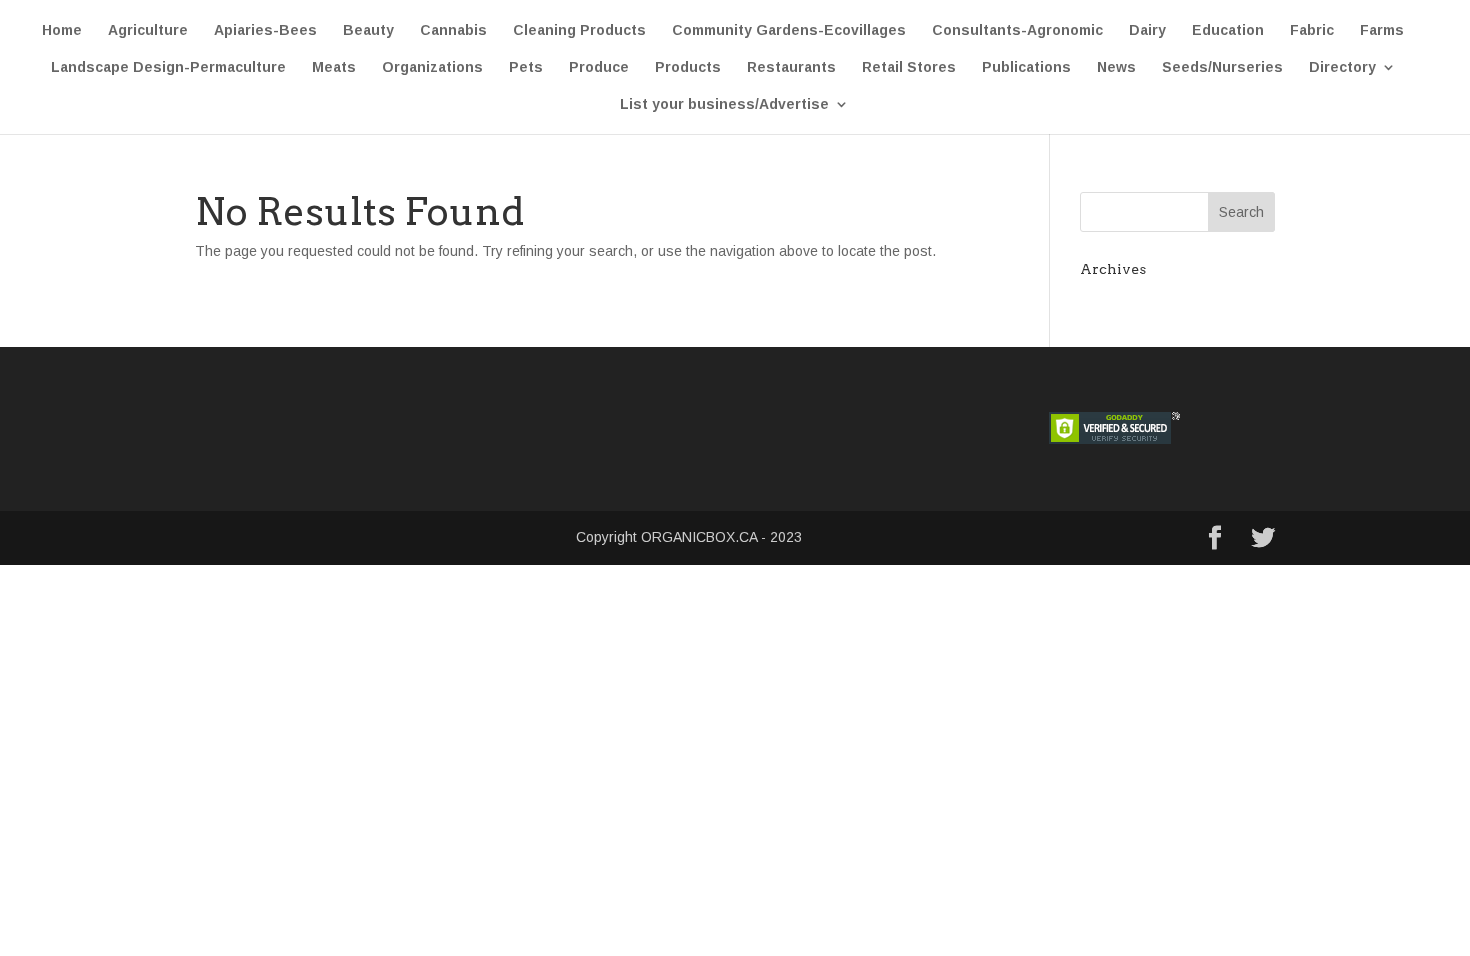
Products (688, 67)
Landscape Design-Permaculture (168, 67)
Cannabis (453, 30)
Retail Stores (909, 67)
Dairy (1147, 30)
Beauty (368, 30)
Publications (1026, 67)
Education (1228, 30)
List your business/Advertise (724, 104)
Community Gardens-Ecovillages (789, 30)
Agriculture (148, 30)
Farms (1382, 30)
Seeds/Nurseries (1222, 67)
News (1116, 67)
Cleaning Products (579, 30)
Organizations (432, 67)
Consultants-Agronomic (1017, 30)
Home (62, 30)
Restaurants (791, 67)
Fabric (1312, 30)
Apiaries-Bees (265, 30)
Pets (526, 67)
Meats (334, 67)
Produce (599, 67)
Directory (1342, 67)
